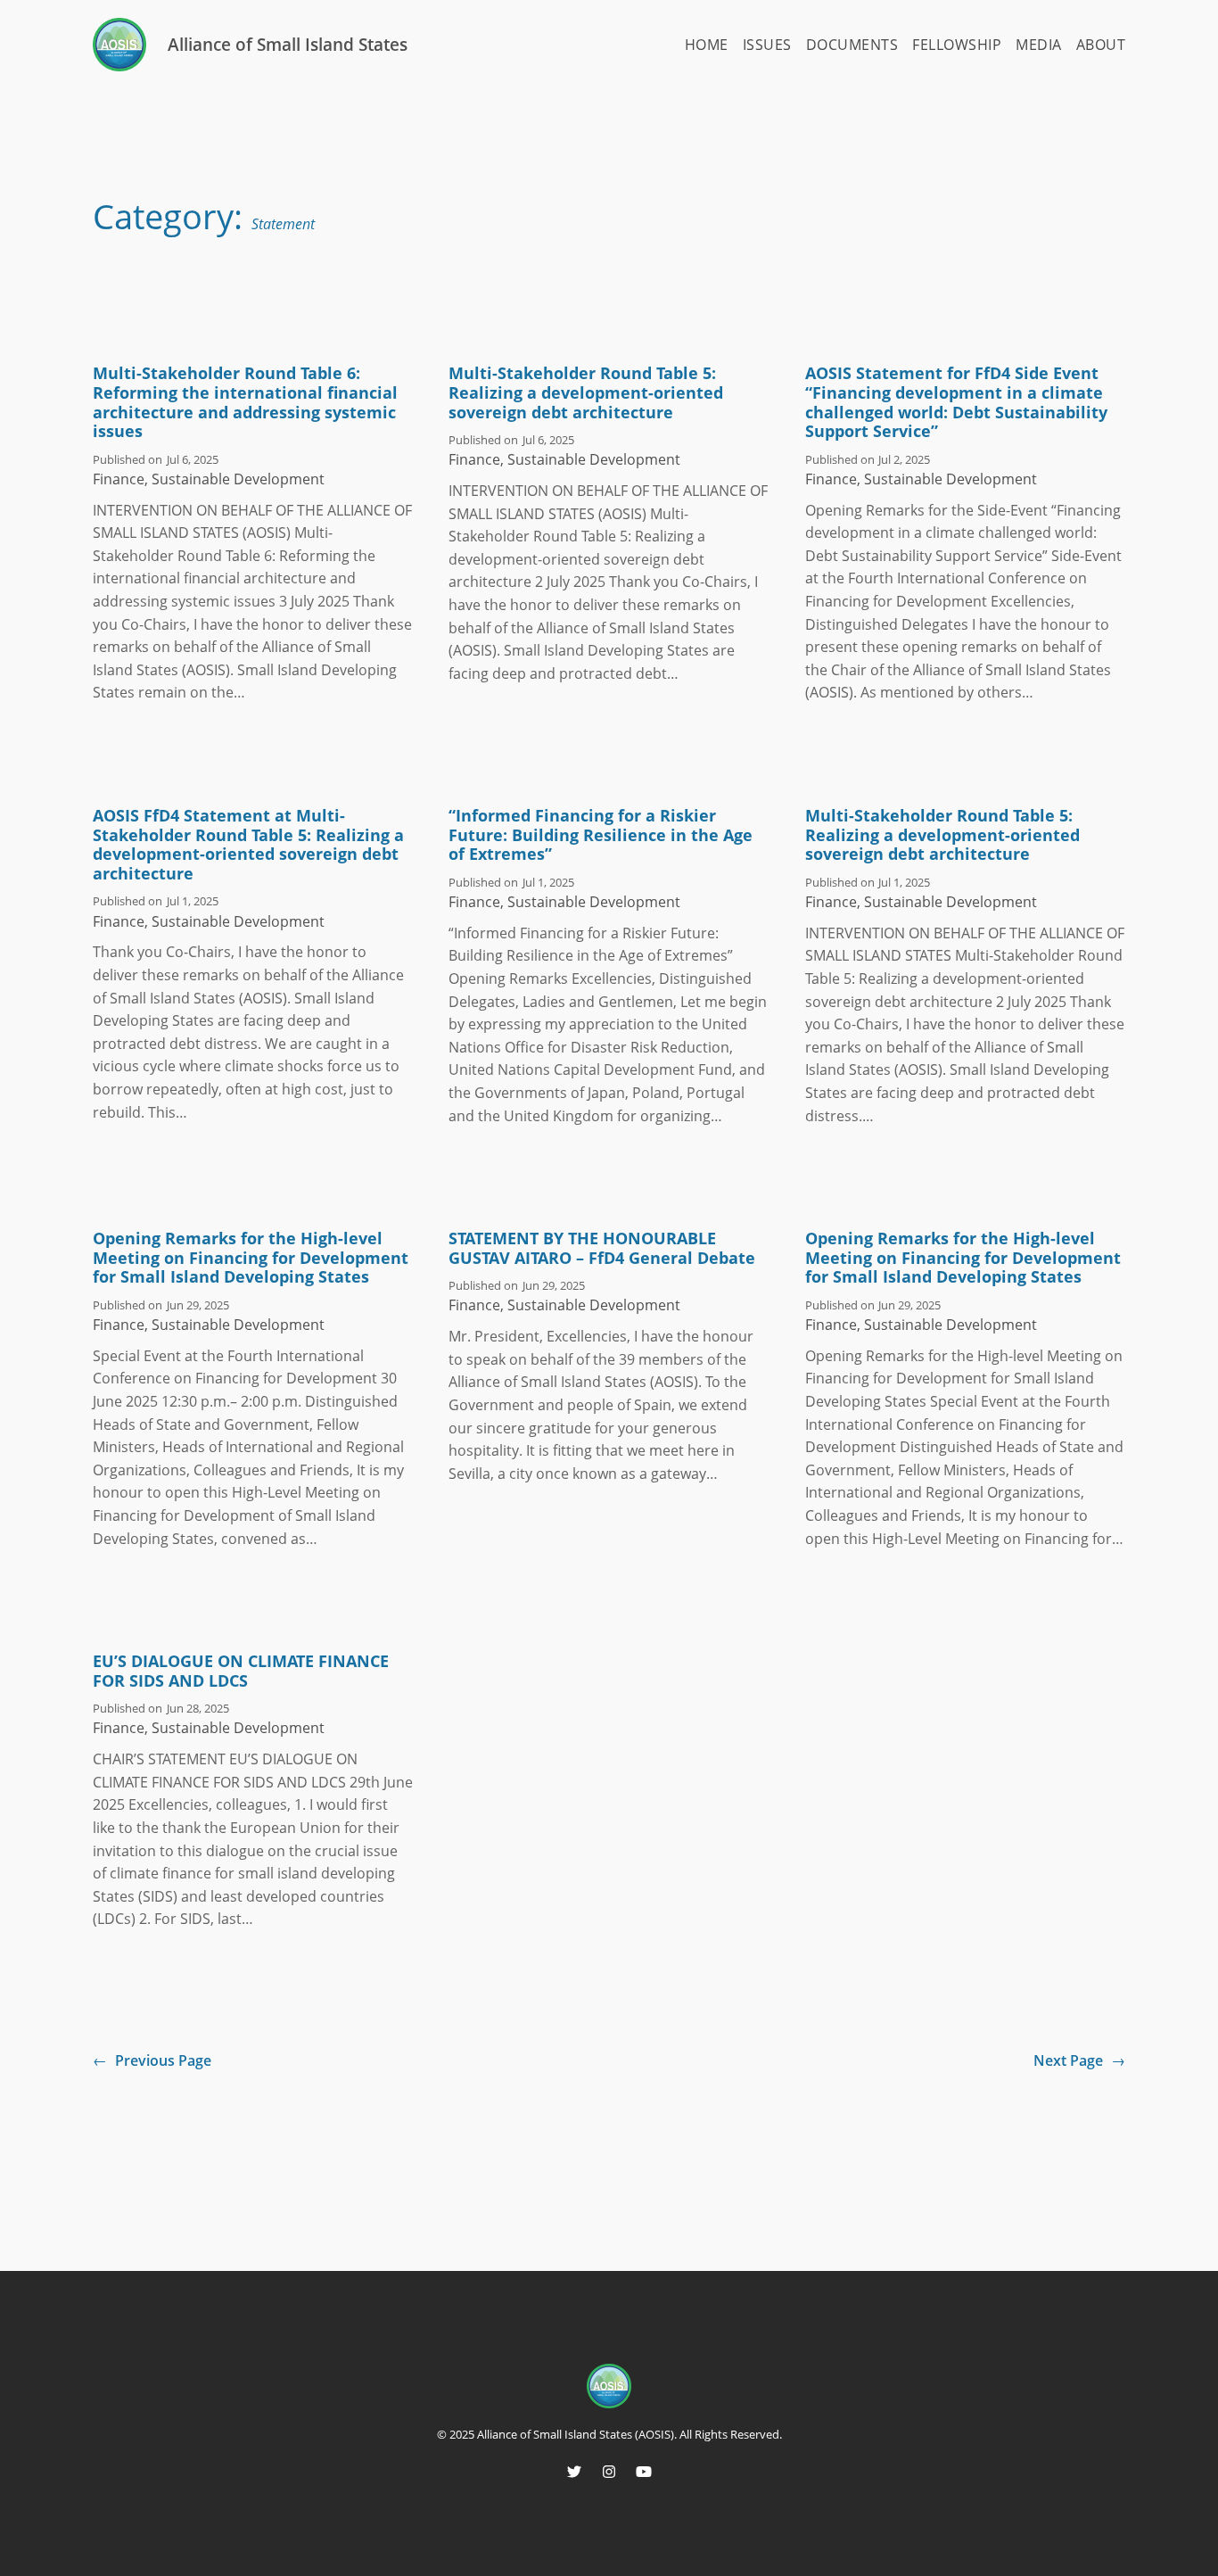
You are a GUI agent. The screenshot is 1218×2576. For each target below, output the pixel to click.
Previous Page (152, 2060)
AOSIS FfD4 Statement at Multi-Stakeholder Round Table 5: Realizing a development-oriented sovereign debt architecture (248, 845)
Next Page (1079, 2060)
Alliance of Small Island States (288, 44)
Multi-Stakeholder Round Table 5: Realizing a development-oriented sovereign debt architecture (586, 393)
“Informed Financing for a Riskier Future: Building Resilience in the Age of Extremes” (601, 835)
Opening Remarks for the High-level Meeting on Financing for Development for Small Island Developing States (251, 1258)
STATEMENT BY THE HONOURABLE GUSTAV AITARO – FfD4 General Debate (602, 1248)
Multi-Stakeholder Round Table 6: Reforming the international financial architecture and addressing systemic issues (245, 402)
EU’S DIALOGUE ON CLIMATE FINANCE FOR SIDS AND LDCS (241, 1671)
